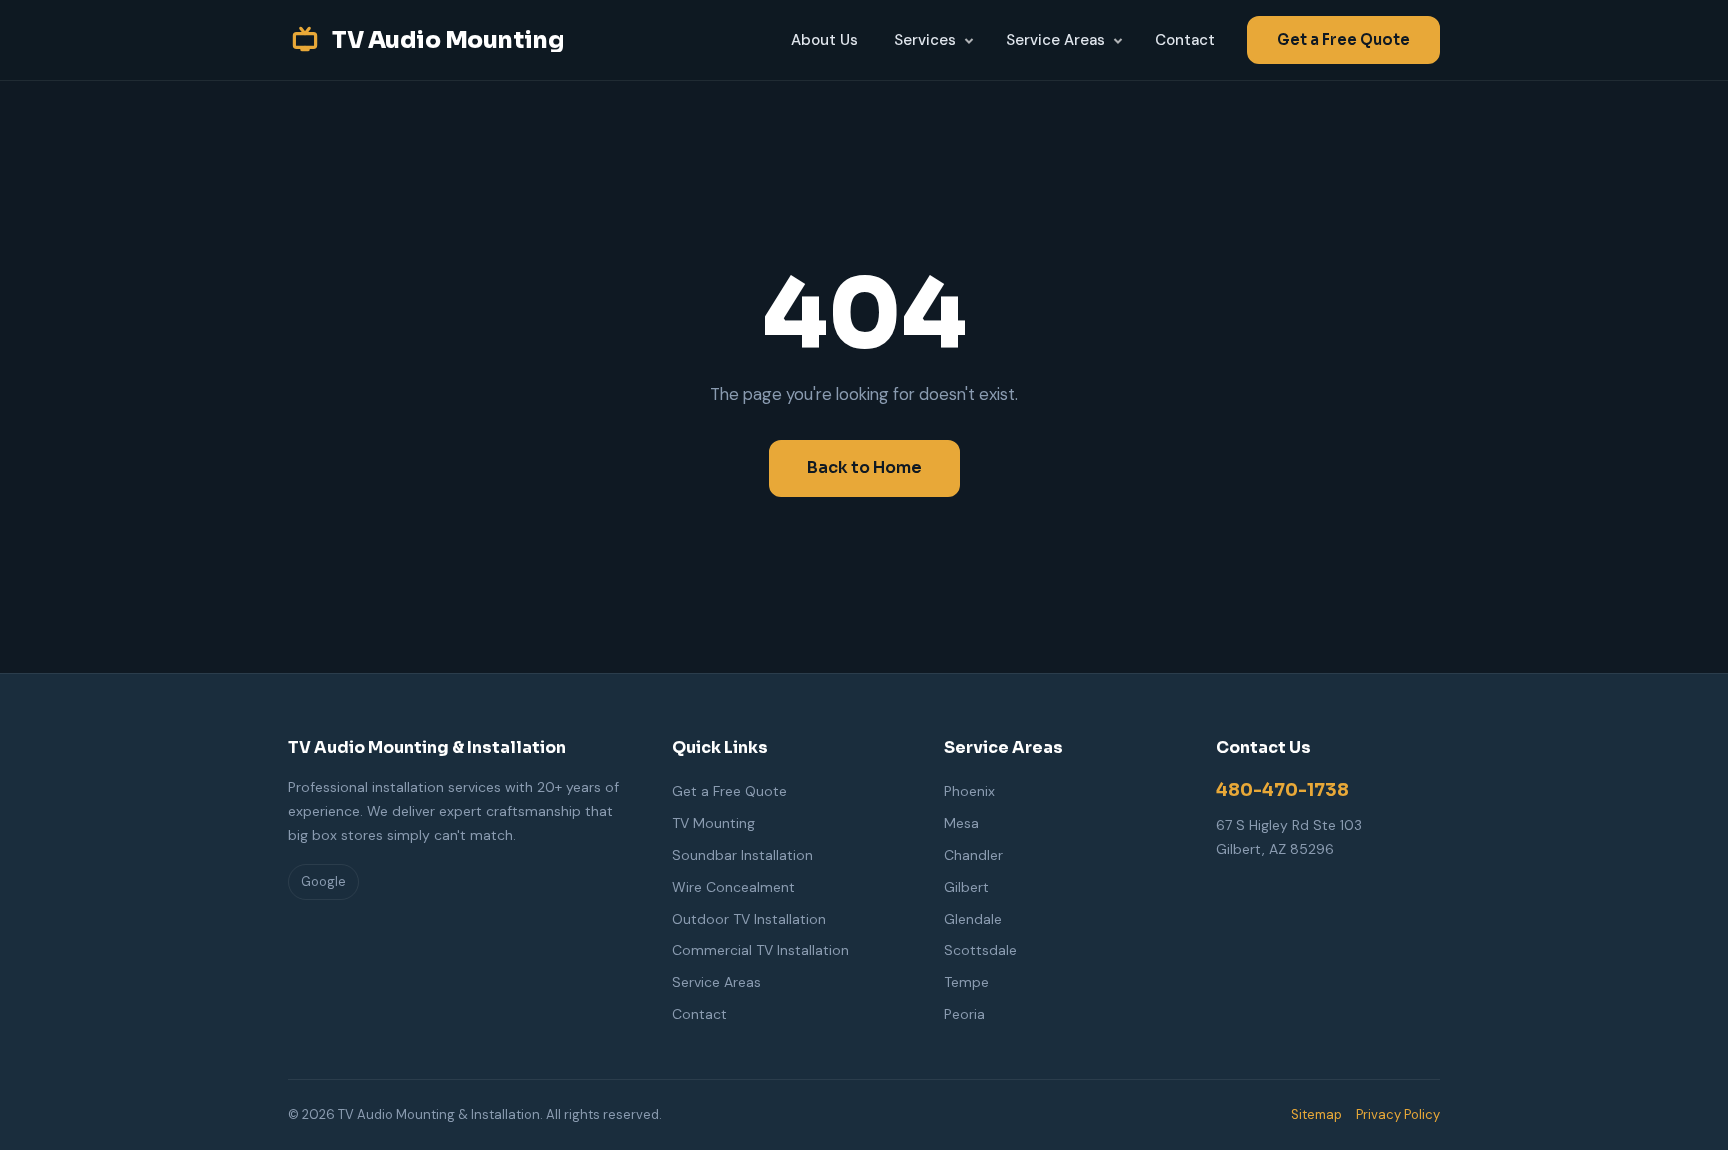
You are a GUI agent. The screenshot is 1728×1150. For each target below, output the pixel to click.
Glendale (973, 919)
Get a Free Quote (1343, 39)
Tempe (966, 982)
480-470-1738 (1282, 790)
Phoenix (969, 791)
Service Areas (1055, 40)
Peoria (964, 1014)
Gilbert (966, 887)
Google (323, 881)
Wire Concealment (733, 887)
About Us (824, 40)
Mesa (961, 823)
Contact (1185, 40)
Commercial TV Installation (760, 950)
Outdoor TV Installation (749, 919)
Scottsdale (980, 950)
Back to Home (864, 467)
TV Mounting (713, 823)
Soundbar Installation (742, 855)
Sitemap (1316, 1114)
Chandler (973, 855)
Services (925, 40)
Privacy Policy (1398, 1114)
